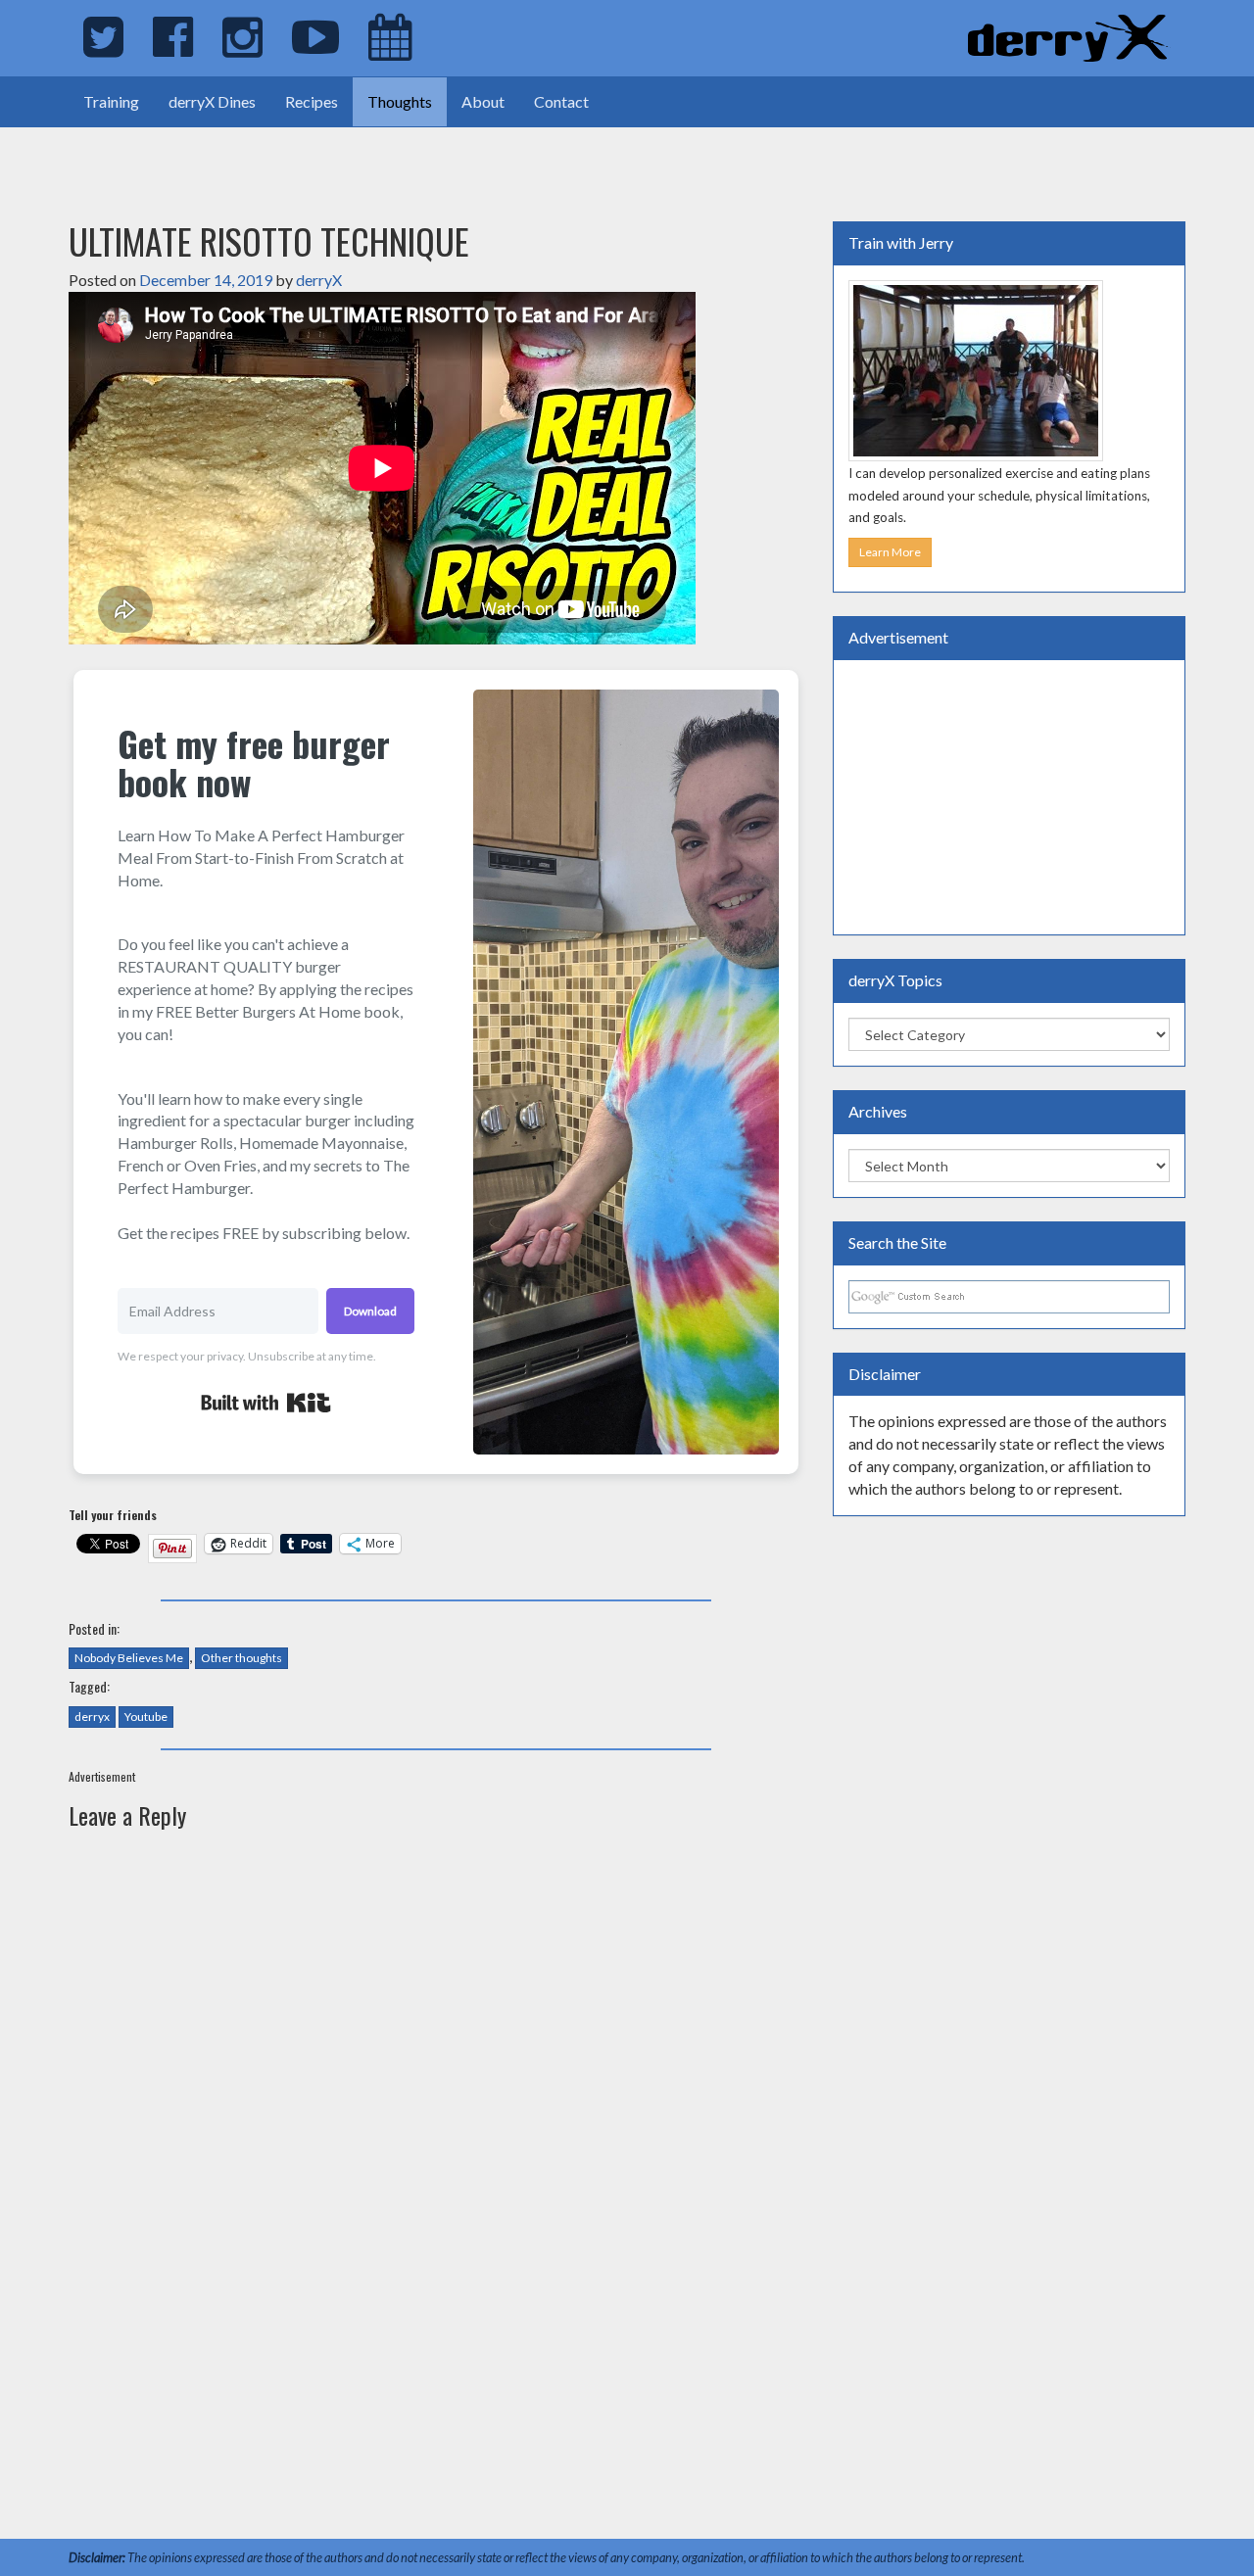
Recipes (312, 101)
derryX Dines (212, 101)
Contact (561, 101)
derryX (319, 280)
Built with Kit (266, 1403)
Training (111, 101)
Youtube (146, 1717)
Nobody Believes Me (129, 1658)
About (483, 101)
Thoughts (400, 101)
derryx (92, 1717)
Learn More (890, 552)
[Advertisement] (229, 157)
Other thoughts (241, 1658)
